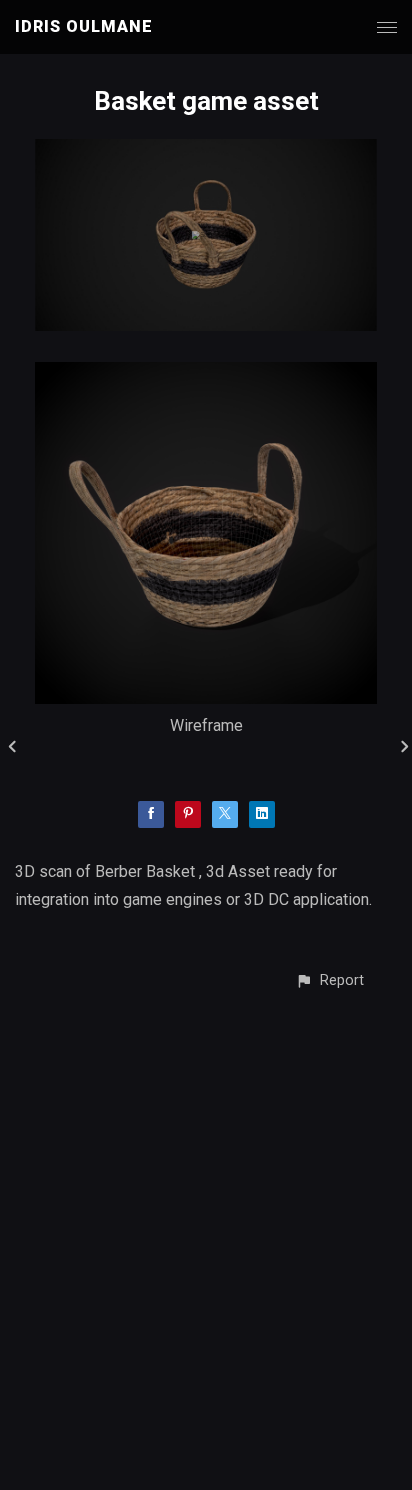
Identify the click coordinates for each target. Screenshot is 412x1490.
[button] (329, 980)
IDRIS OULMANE (84, 26)
